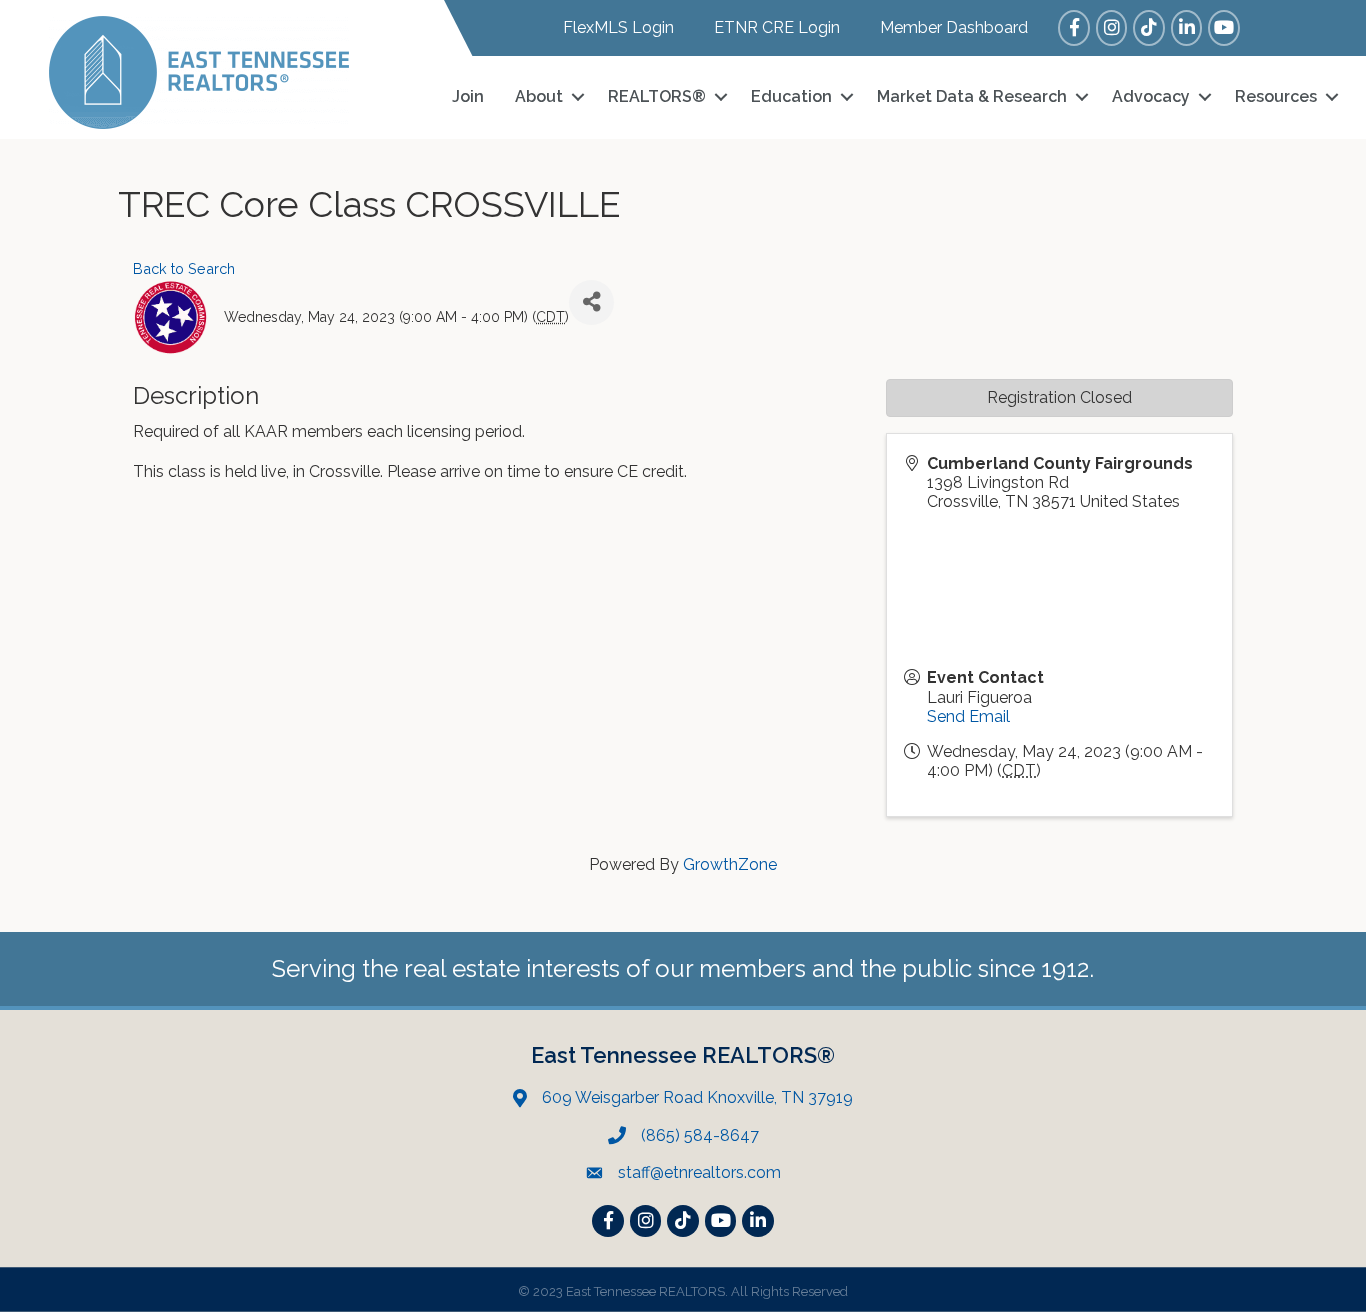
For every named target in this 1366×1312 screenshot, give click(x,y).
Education (791, 96)
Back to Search (184, 268)
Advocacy (1151, 96)
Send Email (968, 716)
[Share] (591, 302)
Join (468, 96)
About (539, 96)
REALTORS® (657, 96)
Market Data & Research (972, 96)
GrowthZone (730, 864)
